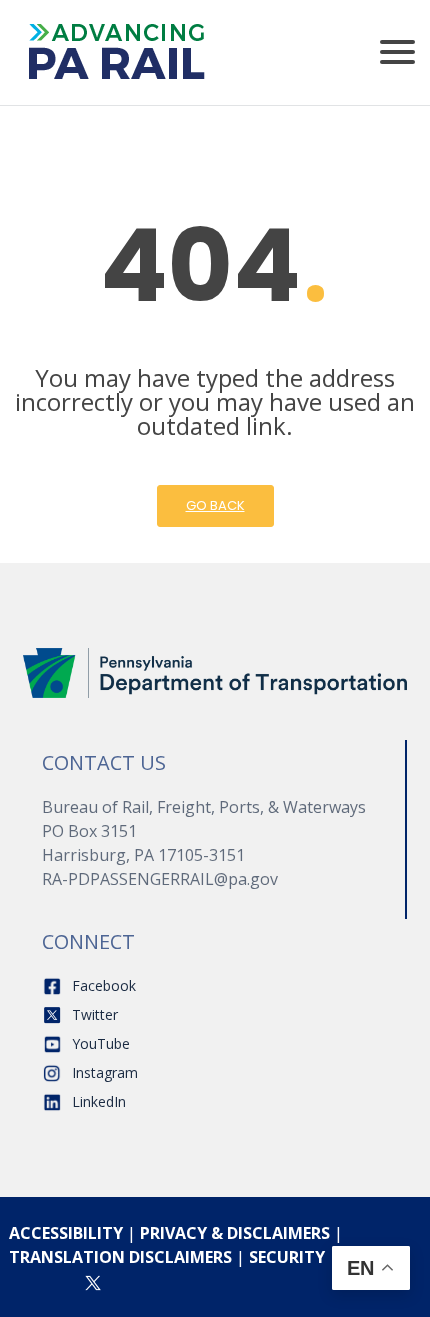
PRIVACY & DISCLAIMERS (235, 1233)
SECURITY (287, 1257)
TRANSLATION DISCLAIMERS (120, 1257)
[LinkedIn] (171, 1281)
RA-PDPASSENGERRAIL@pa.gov (160, 879)
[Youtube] (134, 1281)
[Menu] (397, 52)
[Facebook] (15, 1281)
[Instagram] (52, 1281)
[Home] (215, 671)
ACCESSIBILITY (66, 1233)
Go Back (215, 505)
